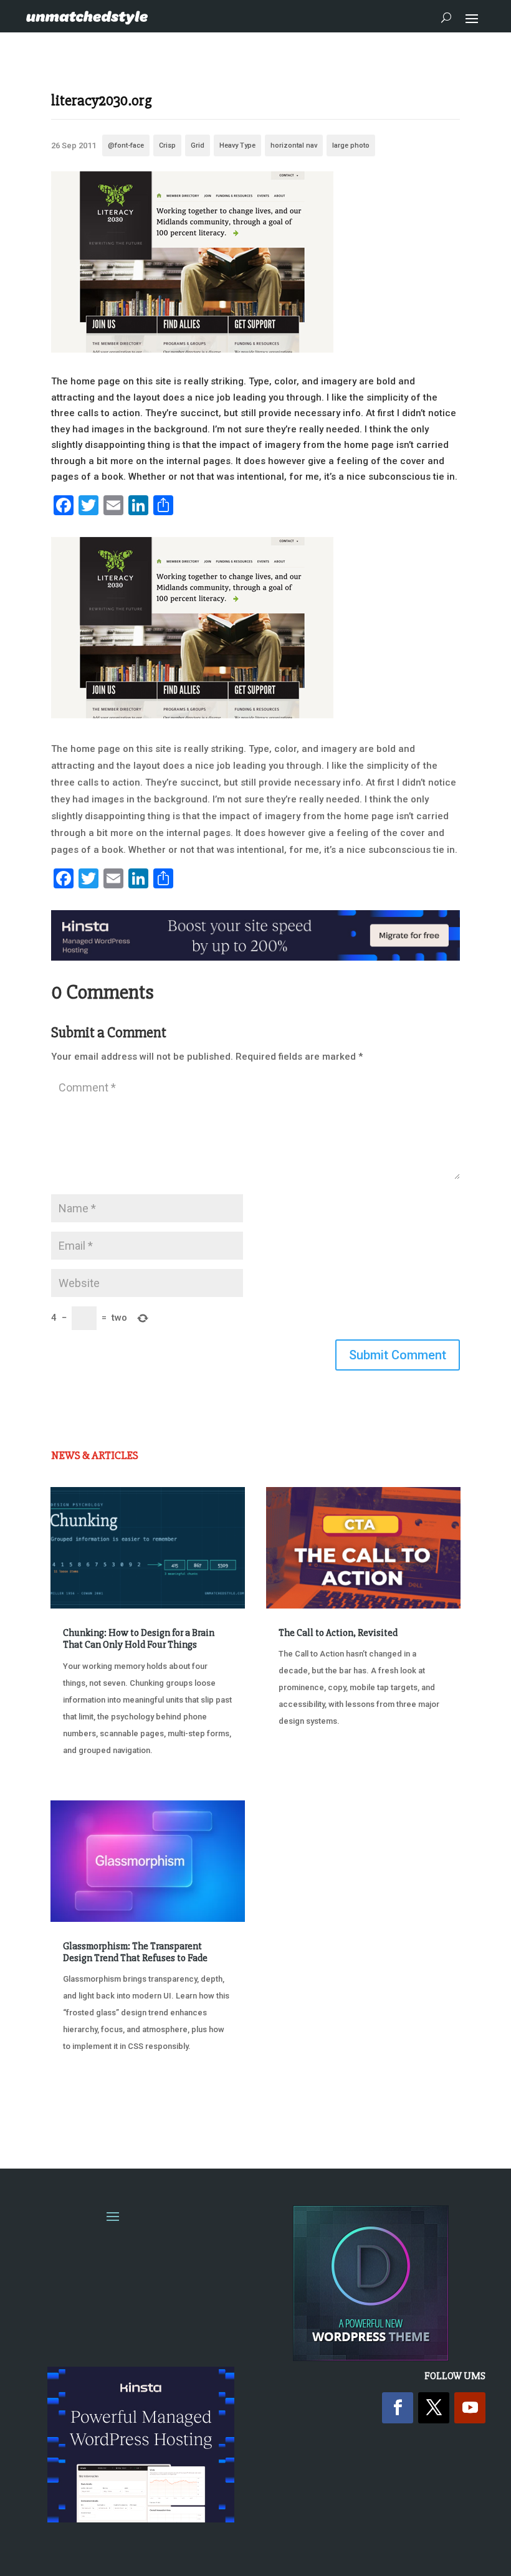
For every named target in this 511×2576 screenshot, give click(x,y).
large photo (351, 145)
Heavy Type (237, 145)
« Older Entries (92, 2110)
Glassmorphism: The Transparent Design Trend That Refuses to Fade (135, 1952)
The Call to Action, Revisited (338, 1633)
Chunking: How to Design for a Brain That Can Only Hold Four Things (139, 1639)
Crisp (167, 145)
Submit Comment (398, 1355)
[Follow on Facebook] (398, 2408)
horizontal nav (294, 145)
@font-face (126, 145)
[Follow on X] (434, 2408)
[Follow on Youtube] (470, 2408)
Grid (198, 145)
